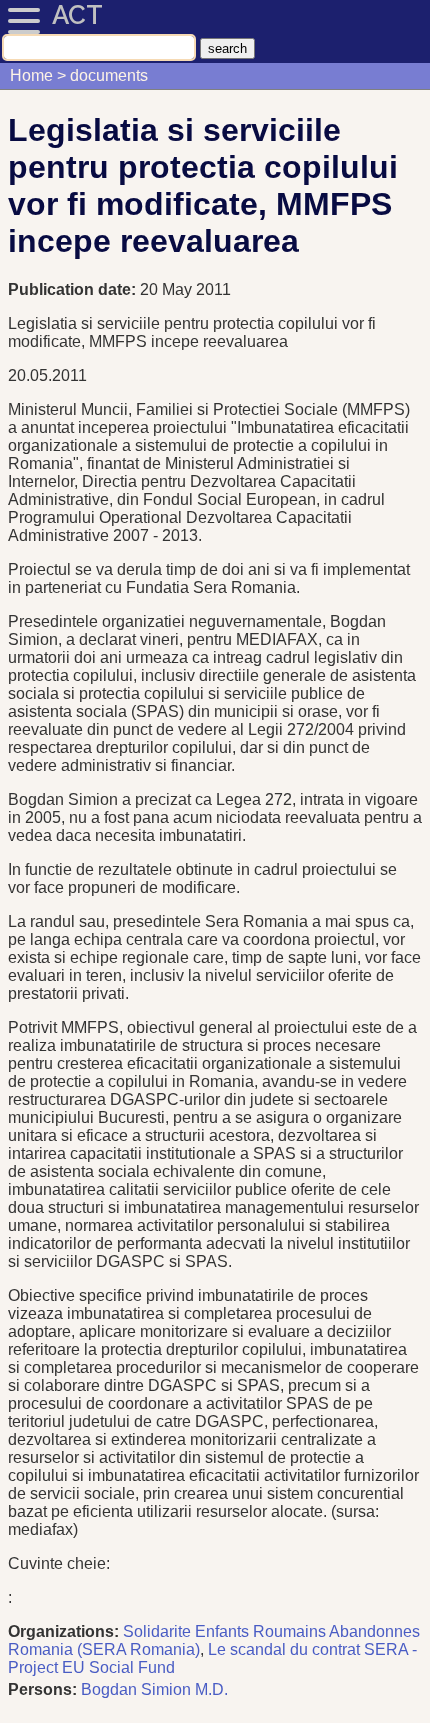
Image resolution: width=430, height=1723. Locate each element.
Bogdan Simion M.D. (154, 1689)
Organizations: (63, 1631)
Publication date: (74, 289)
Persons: (42, 1689)
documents (109, 75)
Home (31, 75)
